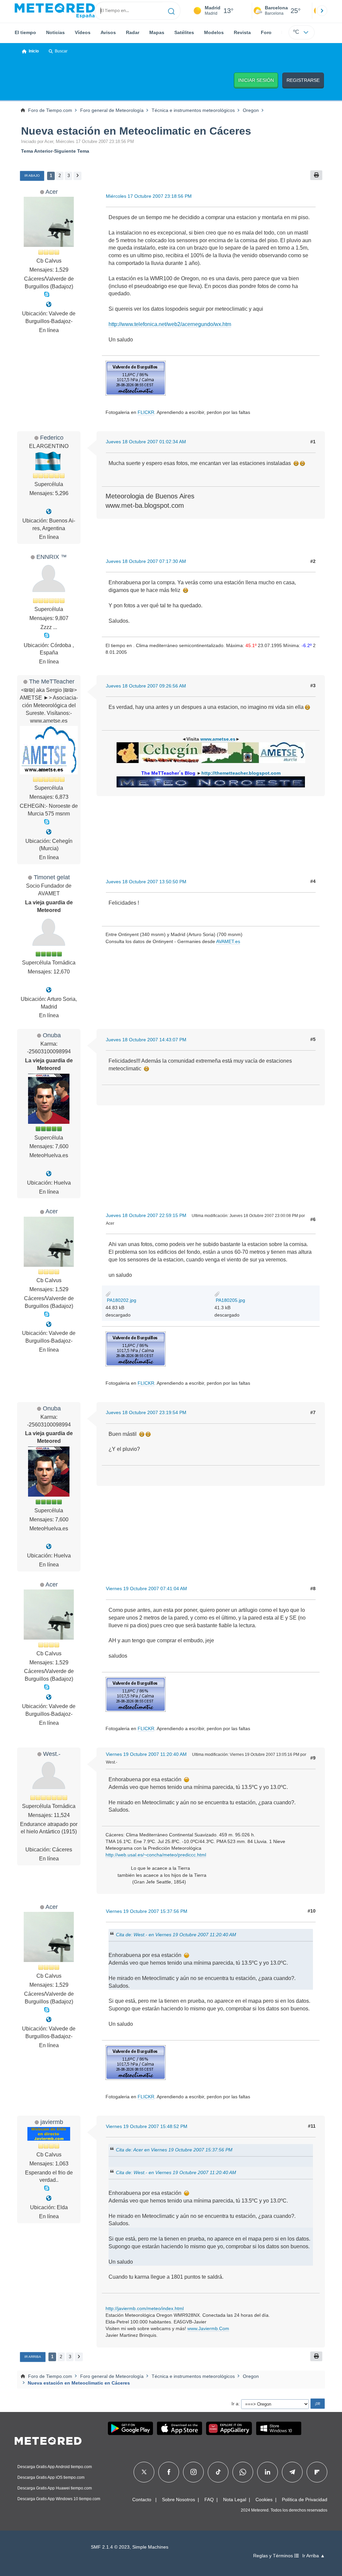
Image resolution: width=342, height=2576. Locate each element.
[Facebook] (169, 2472)
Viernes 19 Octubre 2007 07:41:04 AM (146, 1588)
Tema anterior (37, 151)
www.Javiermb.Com (208, 2328)
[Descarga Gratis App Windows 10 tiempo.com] (279, 2428)
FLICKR (146, 412)
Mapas (157, 32)
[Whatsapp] (243, 2472)
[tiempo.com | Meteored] (48, 2440)
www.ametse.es (218, 739)
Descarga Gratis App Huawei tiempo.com (55, 2488)
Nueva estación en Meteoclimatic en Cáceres (136, 131)
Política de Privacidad (305, 2499)
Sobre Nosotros (179, 2499)
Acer (52, 192)
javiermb (52, 2122)
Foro (266, 32)
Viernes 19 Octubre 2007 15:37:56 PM (147, 1911)
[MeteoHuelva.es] (49, 1174)
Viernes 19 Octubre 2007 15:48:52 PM (147, 2126)
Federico (52, 437)
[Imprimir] (316, 175)
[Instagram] (194, 2472)
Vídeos (83, 32)
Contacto (142, 2499)
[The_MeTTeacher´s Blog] (49, 832)
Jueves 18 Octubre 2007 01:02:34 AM (146, 442)
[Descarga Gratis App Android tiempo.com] (130, 2428)
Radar (133, 32)
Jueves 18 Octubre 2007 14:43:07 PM (146, 1040)
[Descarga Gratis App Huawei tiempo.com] (229, 2428)
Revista (242, 32)
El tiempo (25, 32)
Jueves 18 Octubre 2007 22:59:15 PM (146, 1215)
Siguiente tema (72, 151)
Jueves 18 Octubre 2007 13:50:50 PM (146, 882)
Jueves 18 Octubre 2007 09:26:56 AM (146, 686)
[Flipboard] (317, 2472)
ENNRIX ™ (52, 557)
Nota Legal (235, 2499)
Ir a (235, 2404)
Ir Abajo (32, 176)
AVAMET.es (228, 941)
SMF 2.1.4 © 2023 (110, 2547)
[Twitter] (144, 2472)
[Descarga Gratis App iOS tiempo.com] (180, 2428)
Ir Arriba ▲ (314, 2556)
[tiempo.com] (55, 11)
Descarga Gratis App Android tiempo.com (55, 2467)
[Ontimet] (49, 990)
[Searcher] (172, 11)
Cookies (264, 2499)
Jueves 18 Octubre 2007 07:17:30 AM (146, 561)
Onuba (52, 1035)
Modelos (214, 32)
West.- (52, 1754)
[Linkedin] (268, 2472)
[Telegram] (292, 2472)
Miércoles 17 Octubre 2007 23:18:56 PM (149, 196)
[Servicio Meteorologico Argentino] (49, 512)
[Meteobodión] (49, 305)
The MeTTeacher (52, 681)
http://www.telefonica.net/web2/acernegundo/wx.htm (170, 324)
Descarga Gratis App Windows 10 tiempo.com (59, 2499)
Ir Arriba (33, 2357)
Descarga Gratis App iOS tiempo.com (51, 2477)
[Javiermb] (49, 2198)
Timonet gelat (52, 877)
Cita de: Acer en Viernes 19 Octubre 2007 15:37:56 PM (174, 2150)
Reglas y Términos (274, 2556)
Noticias (55, 32)
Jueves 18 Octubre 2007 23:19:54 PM (146, 1412)
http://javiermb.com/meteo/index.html (145, 2308)
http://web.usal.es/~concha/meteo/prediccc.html (156, 1855)
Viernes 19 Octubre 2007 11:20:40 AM (146, 1754)
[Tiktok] (218, 2472)
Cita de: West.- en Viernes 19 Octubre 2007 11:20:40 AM (176, 1935)
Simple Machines (150, 2547)
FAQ (209, 2499)
